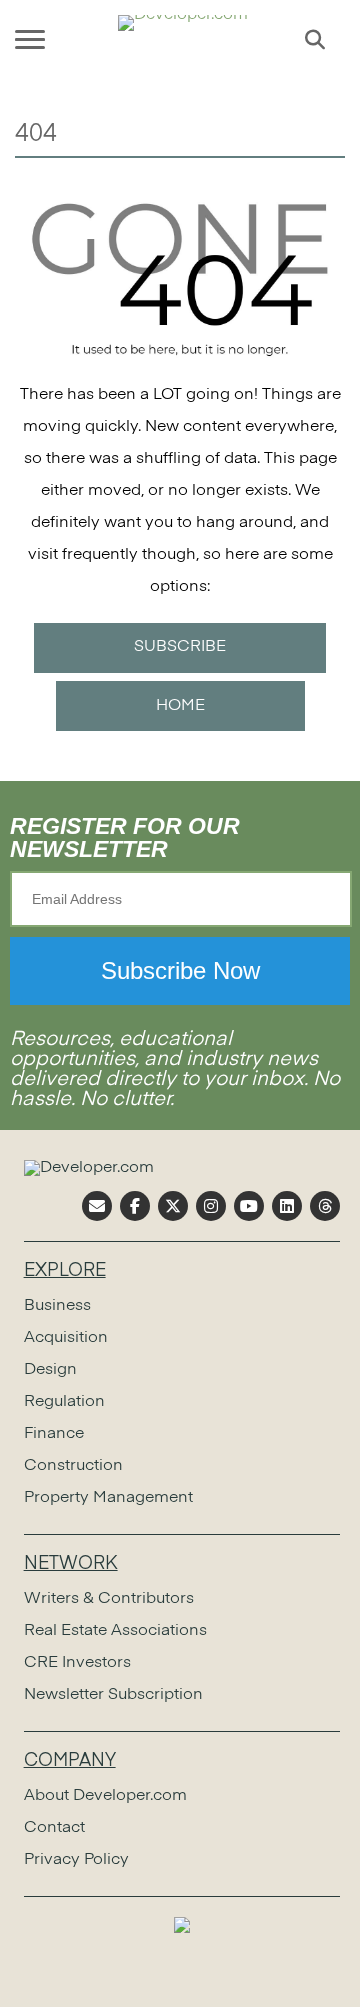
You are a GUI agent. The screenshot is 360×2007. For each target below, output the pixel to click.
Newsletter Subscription (113, 1695)
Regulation (64, 1402)
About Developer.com (105, 1796)
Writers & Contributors (109, 1599)
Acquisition (66, 1338)
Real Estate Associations (115, 1631)
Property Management (108, 1498)
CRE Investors (77, 1663)
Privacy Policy (76, 1860)
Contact (54, 1828)
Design (50, 1370)
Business (57, 1306)
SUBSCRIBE (180, 647)
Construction (73, 1466)
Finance (54, 1434)
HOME (180, 706)
